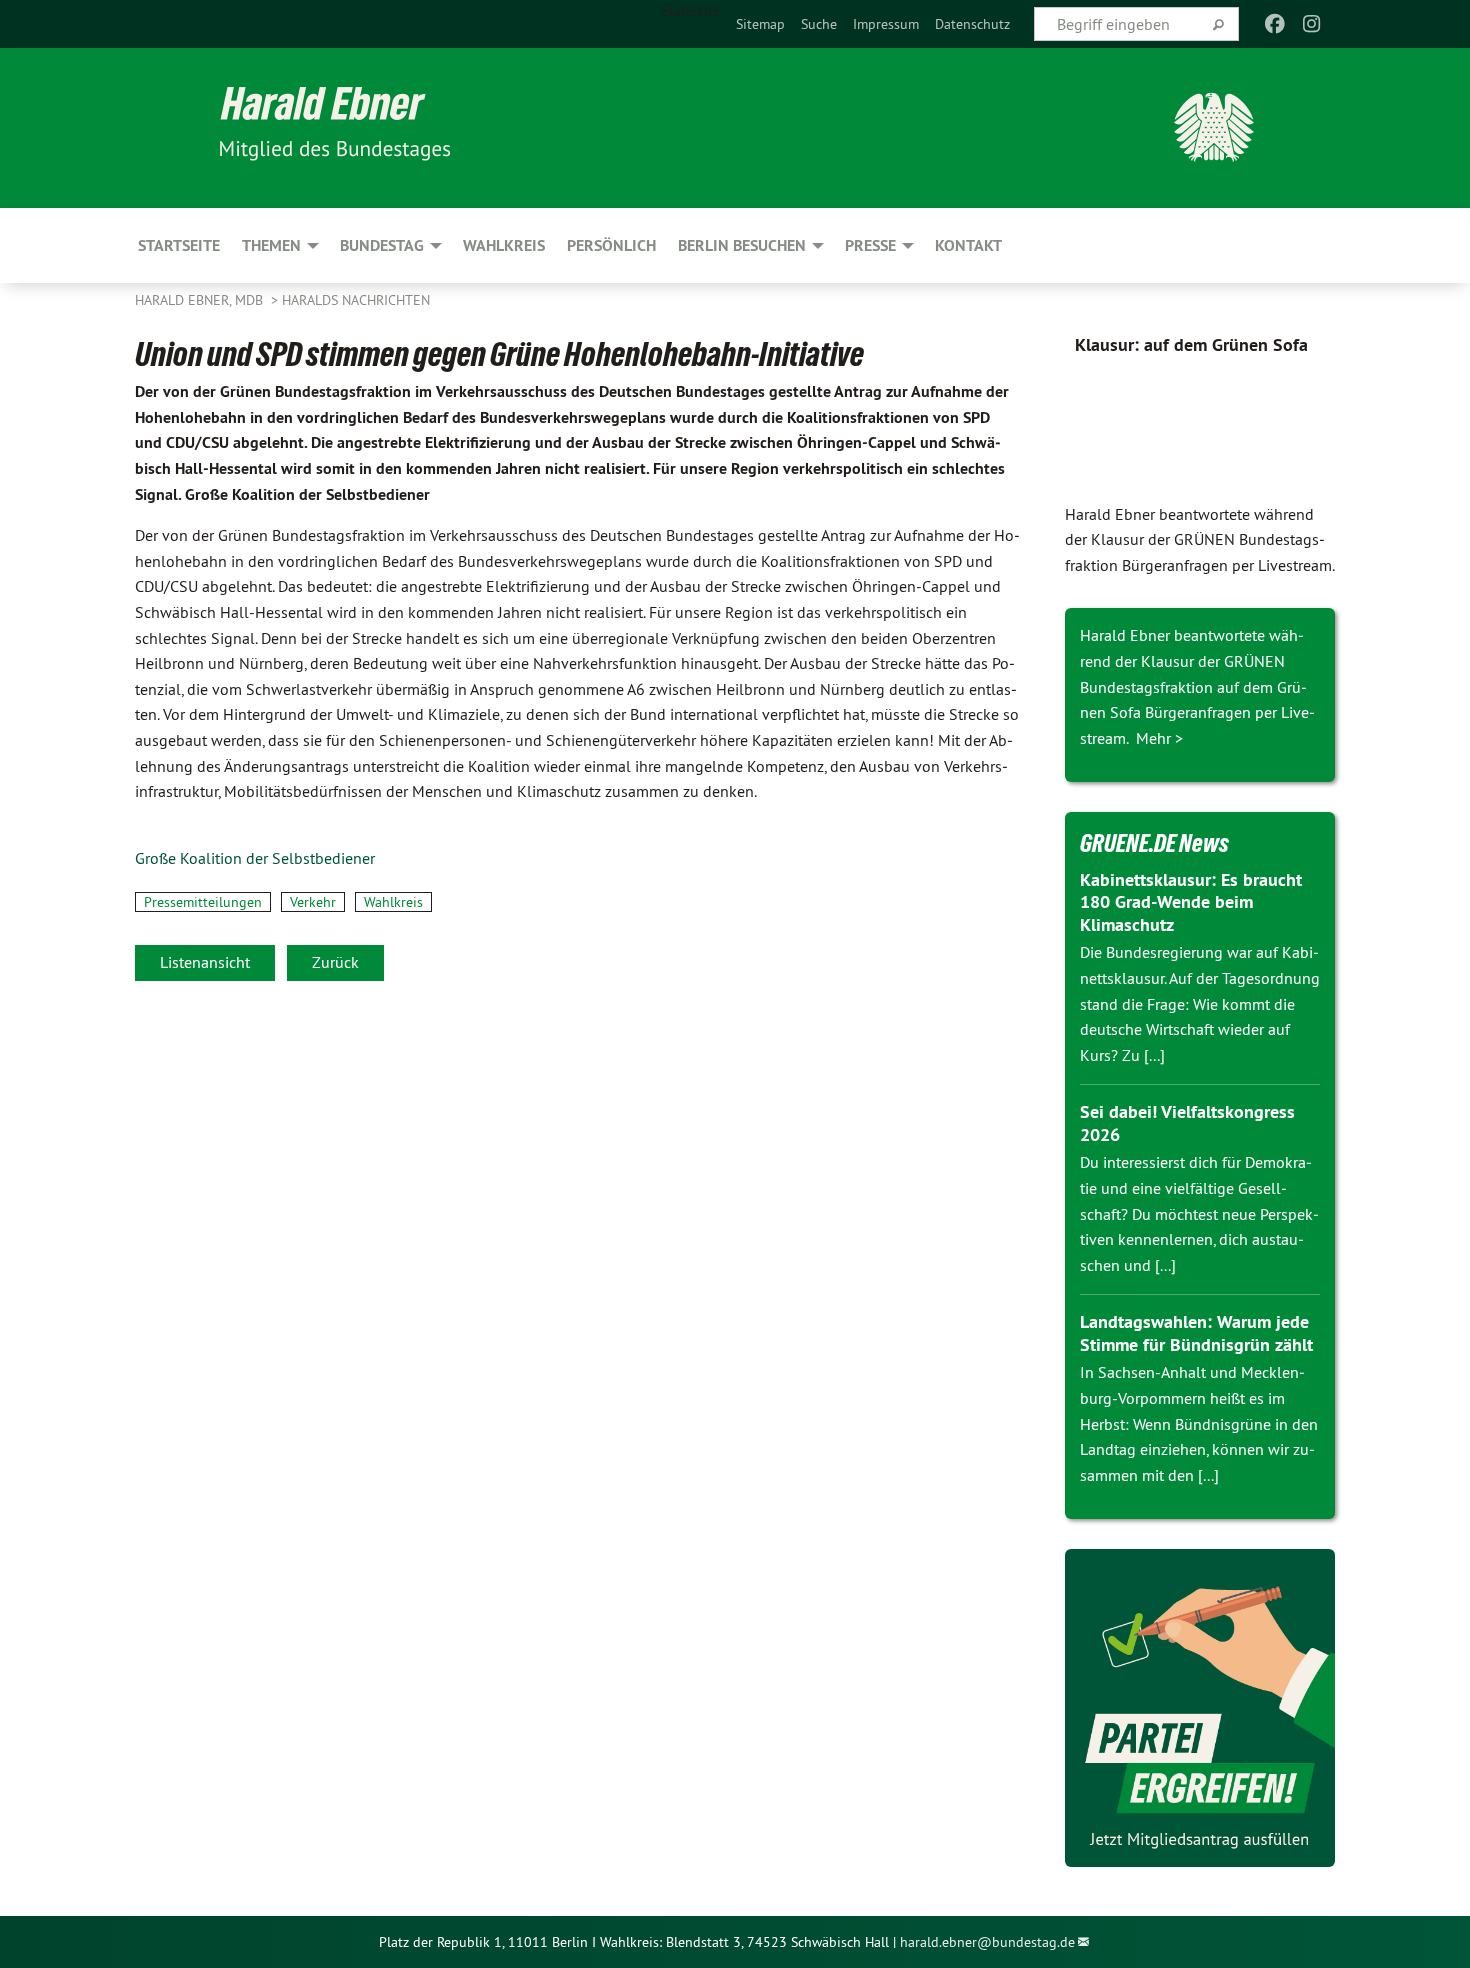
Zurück (335, 962)
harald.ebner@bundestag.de (987, 1942)
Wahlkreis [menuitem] (504, 245)
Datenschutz (972, 24)
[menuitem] (760, 24)
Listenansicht (205, 962)
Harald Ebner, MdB (201, 300)
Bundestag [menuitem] (382, 245)
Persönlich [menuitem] (611, 245)
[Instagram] (1311, 24)
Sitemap (760, 24)
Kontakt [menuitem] (968, 245)
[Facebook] (1275, 24)
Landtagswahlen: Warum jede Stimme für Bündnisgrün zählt (1196, 1333)
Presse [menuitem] (870, 245)
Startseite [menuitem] (691, 11)
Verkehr (313, 902)
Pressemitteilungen (203, 902)
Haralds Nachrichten (356, 300)
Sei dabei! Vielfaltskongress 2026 (1187, 1123)
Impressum (886, 24)
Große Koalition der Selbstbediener (255, 858)
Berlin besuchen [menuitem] (742, 245)
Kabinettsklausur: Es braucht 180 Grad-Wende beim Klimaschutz (1191, 902)
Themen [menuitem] (271, 245)
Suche (819, 24)
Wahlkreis (393, 902)
